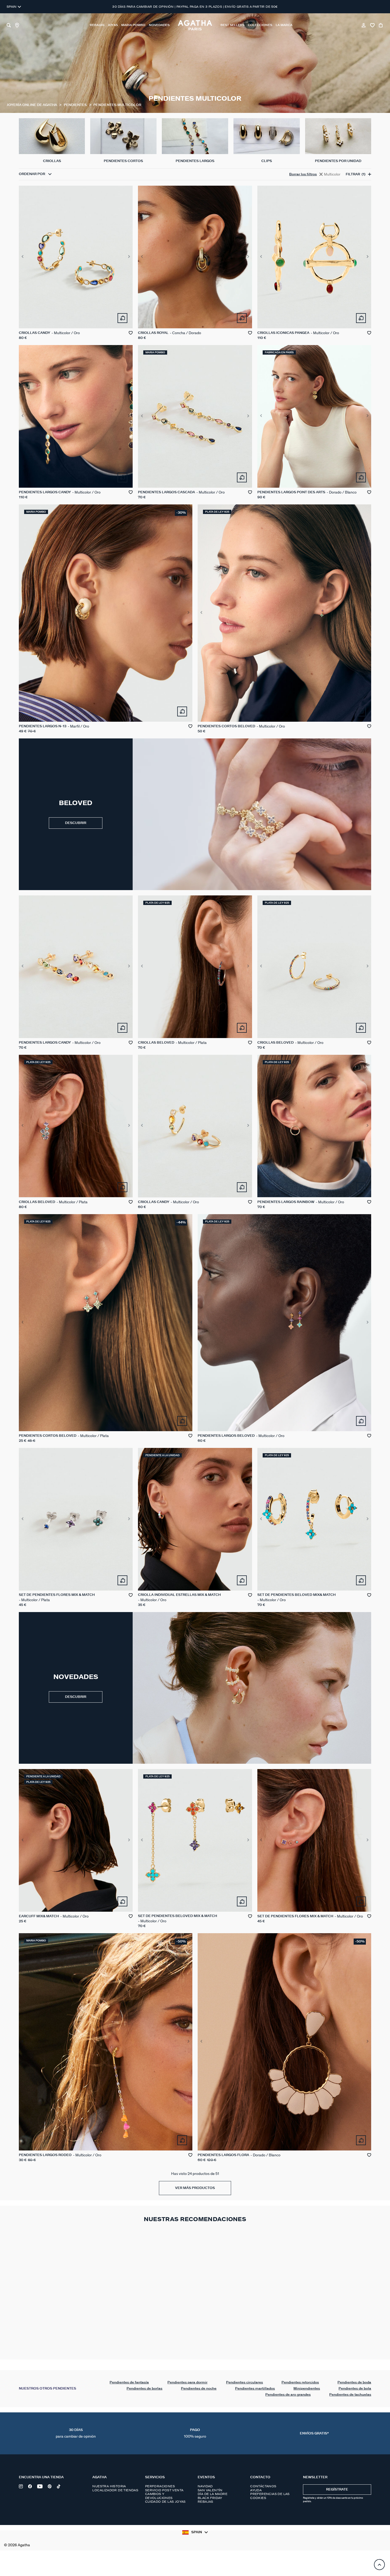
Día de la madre (213, 2494)
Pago (195, 2433)
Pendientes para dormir (187, 2382)
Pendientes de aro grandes (288, 2395)
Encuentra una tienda (41, 2477)
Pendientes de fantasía (129, 2382)
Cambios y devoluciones (159, 2496)
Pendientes (76, 105)
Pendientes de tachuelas (350, 2395)
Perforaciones (160, 2486)
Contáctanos (263, 2486)
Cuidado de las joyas (165, 2502)
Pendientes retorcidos (300, 2382)
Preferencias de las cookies (270, 2496)
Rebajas (205, 2502)
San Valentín (210, 2490)
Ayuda (256, 2490)
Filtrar (356, 174)
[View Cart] (381, 25)
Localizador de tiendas (115, 2490)
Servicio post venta (164, 2490)
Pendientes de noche (199, 2389)
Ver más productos (195, 2188)
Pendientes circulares (244, 2382)
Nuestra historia (109, 2486)
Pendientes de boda (354, 2382)
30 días (76, 2433)
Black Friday (210, 2498)
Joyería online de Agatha (32, 105)
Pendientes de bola (355, 2389)
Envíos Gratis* (314, 2433)
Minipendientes (307, 2389)
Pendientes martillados (255, 2389)
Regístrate (337, 2490)
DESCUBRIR (76, 823)
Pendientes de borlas (144, 2389)
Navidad (205, 2486)
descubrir (76, 1697)
